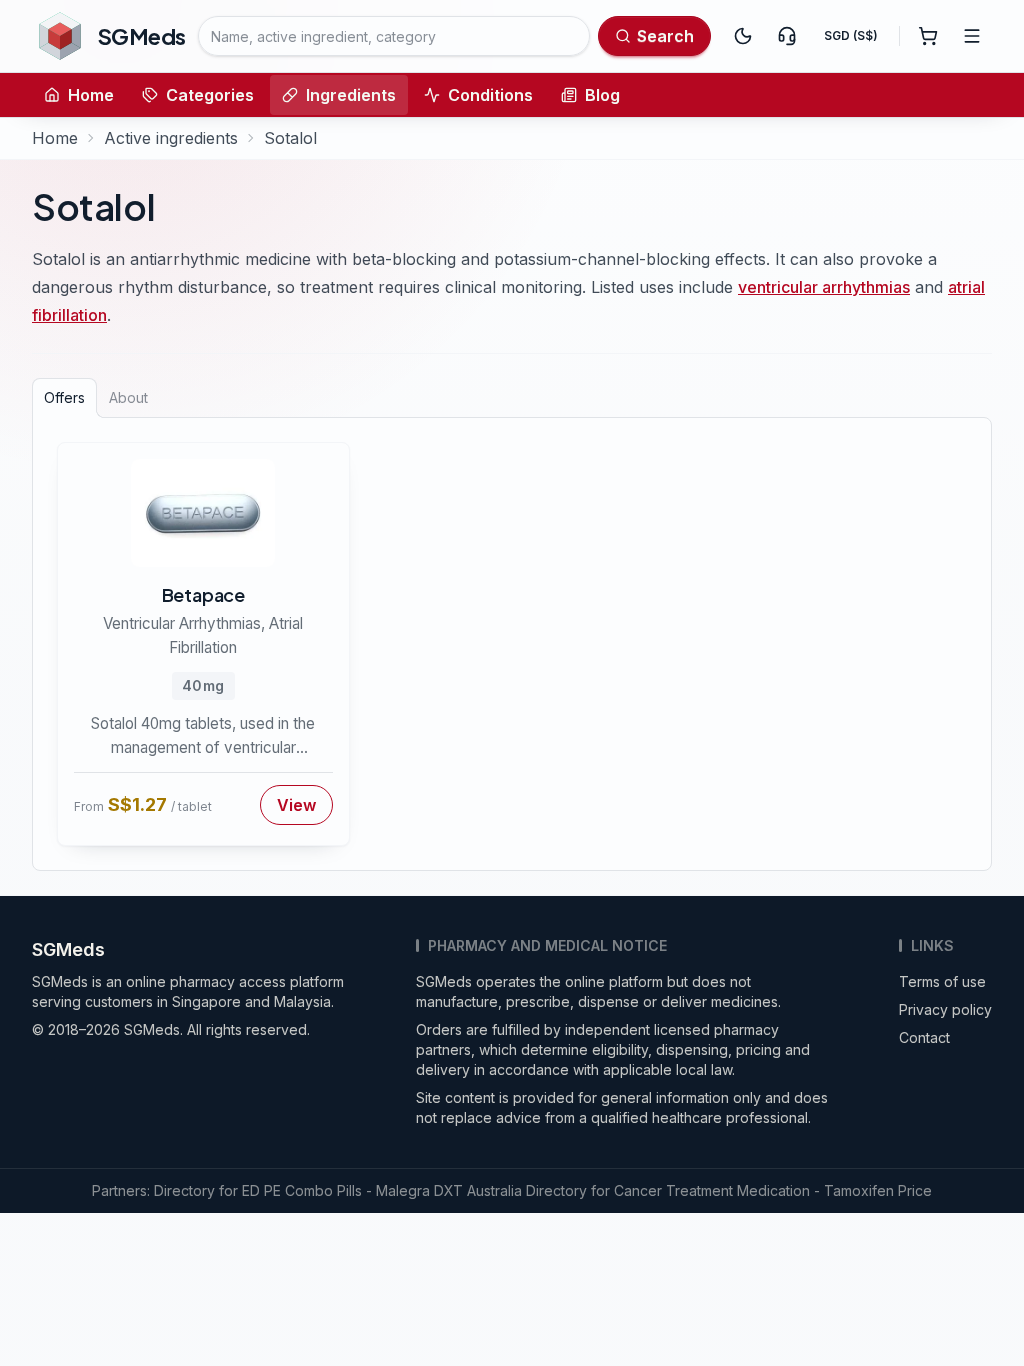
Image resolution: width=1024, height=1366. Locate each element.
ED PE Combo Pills (302, 1190)
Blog (602, 95)
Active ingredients (171, 138)
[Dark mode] (743, 36)
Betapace (203, 594)
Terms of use (942, 981)
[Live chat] (787, 36)
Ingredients (351, 95)
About (128, 397)
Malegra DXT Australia (449, 1190)
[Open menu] (972, 36)
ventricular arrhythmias (824, 287)
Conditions (490, 95)
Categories (210, 95)
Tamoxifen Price (878, 1190)
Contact (924, 1037)
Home (91, 95)
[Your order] (928, 36)
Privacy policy (945, 1009)
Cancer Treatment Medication (712, 1190)
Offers (64, 397)
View (296, 805)
